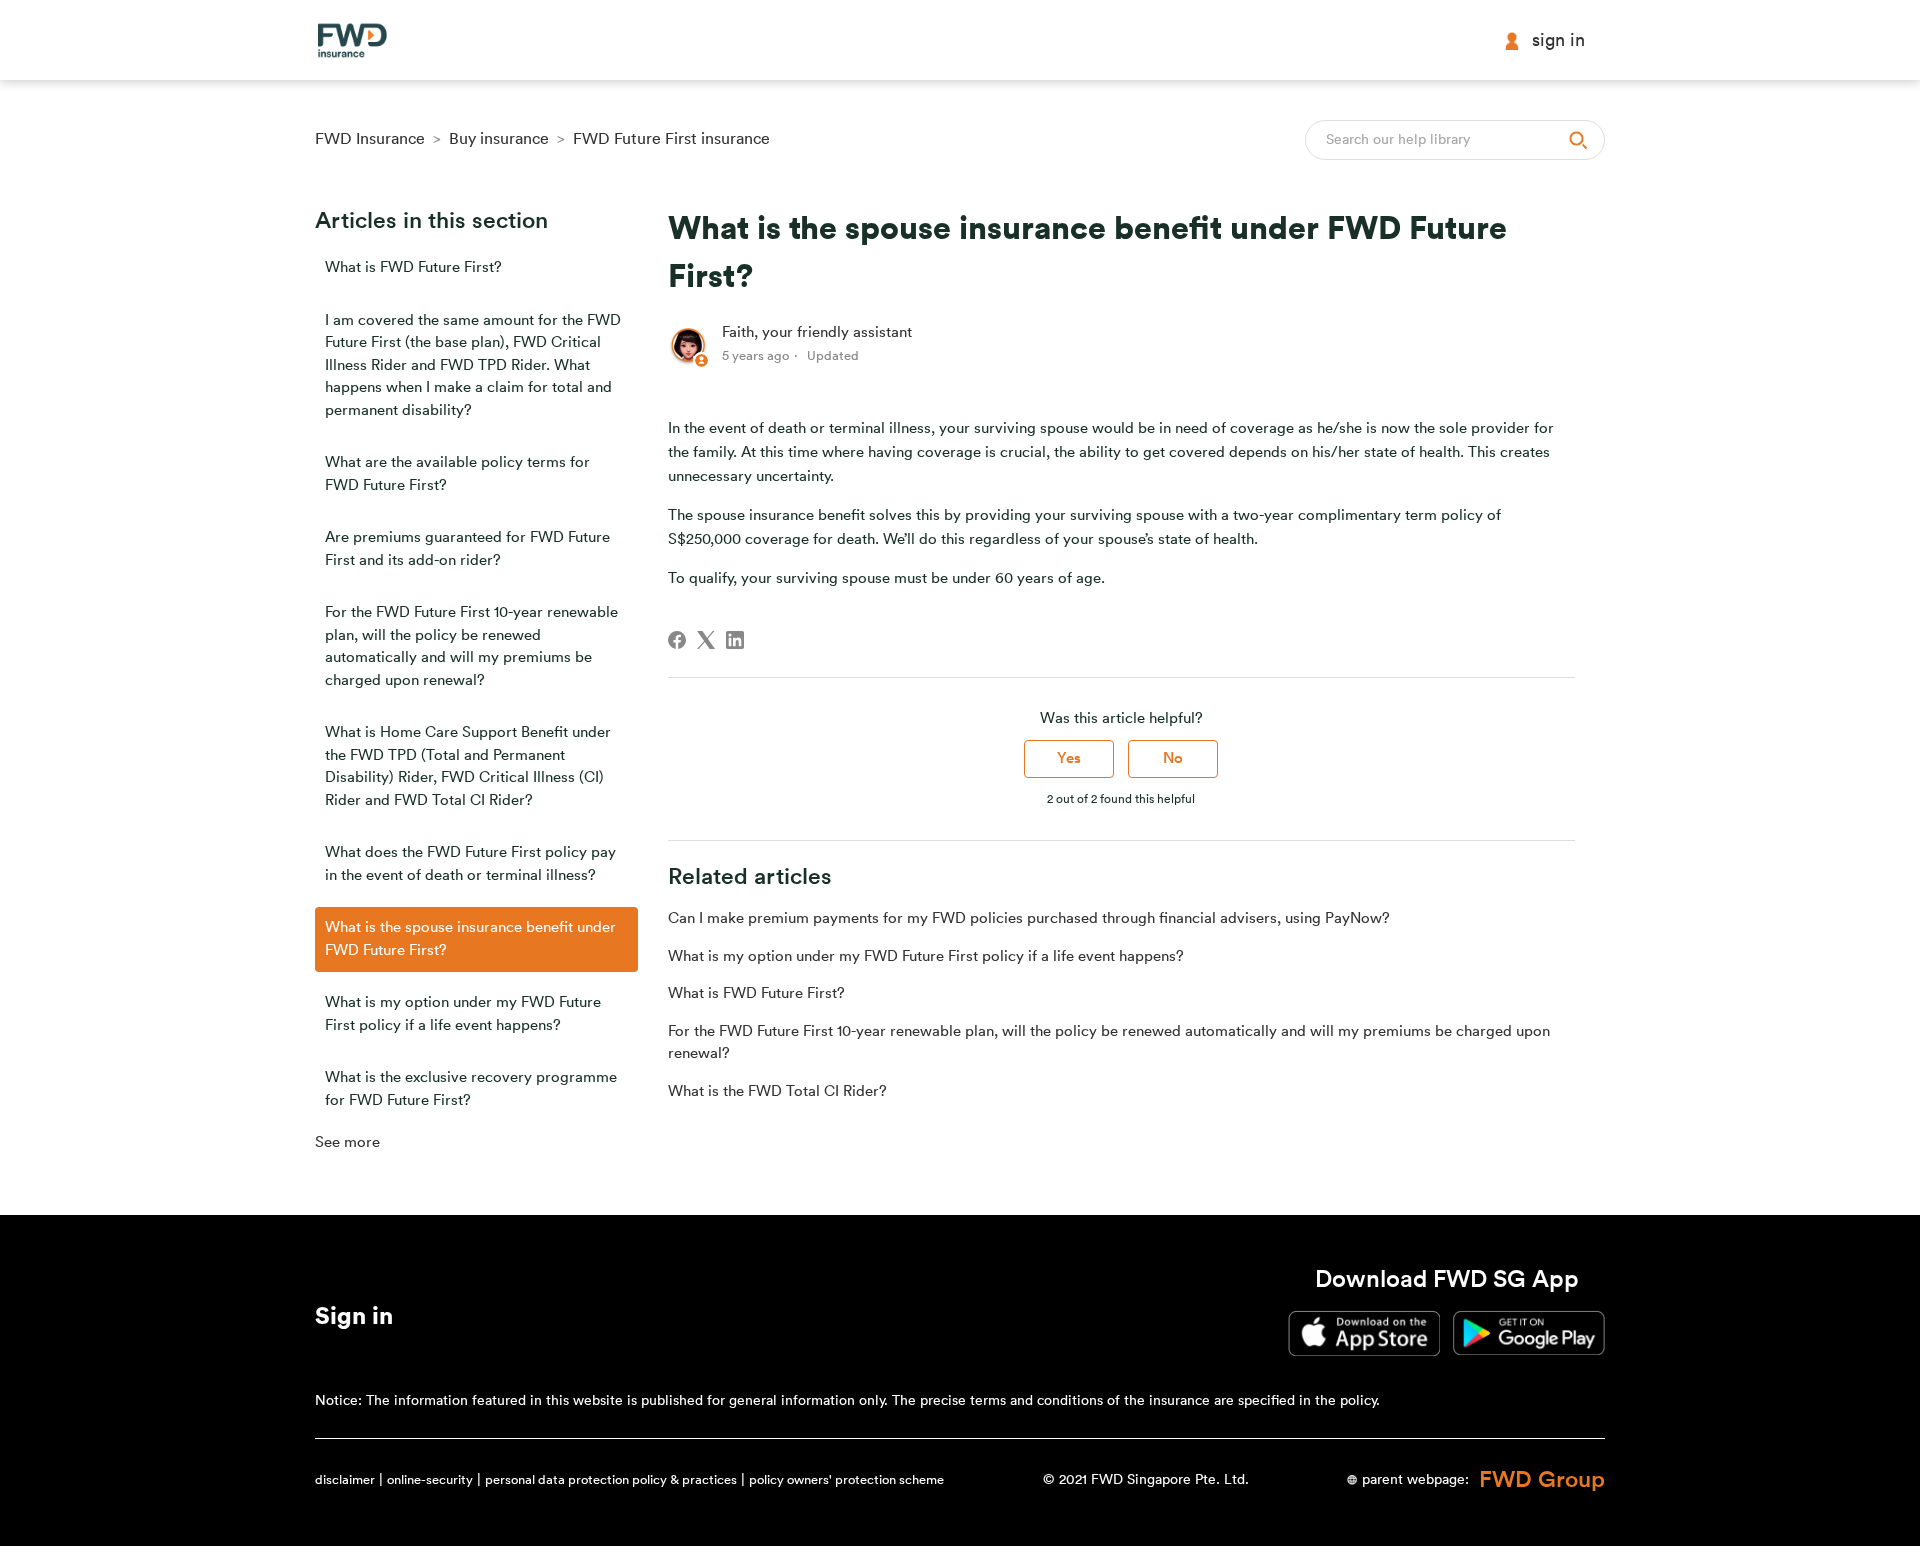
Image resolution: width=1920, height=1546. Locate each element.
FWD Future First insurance (671, 139)
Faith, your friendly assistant (817, 332)
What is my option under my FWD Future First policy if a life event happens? (463, 1014)
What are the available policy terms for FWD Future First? (457, 474)
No (1173, 758)
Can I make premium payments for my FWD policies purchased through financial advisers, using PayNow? (1029, 918)
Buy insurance (499, 139)
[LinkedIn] (735, 640)
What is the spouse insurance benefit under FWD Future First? (470, 939)
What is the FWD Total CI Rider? (777, 1091)
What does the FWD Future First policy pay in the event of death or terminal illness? (470, 864)
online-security (430, 1479)
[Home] (352, 40)
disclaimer (345, 1479)
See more (347, 1142)
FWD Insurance (370, 139)
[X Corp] (706, 640)
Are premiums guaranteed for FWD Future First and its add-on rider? (467, 549)
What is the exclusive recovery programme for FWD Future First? (471, 1089)
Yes (1069, 758)
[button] (354, 1320)
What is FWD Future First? (413, 267)
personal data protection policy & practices (611, 1479)
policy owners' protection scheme (846, 1479)
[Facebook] (677, 640)
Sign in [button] (1558, 40)
